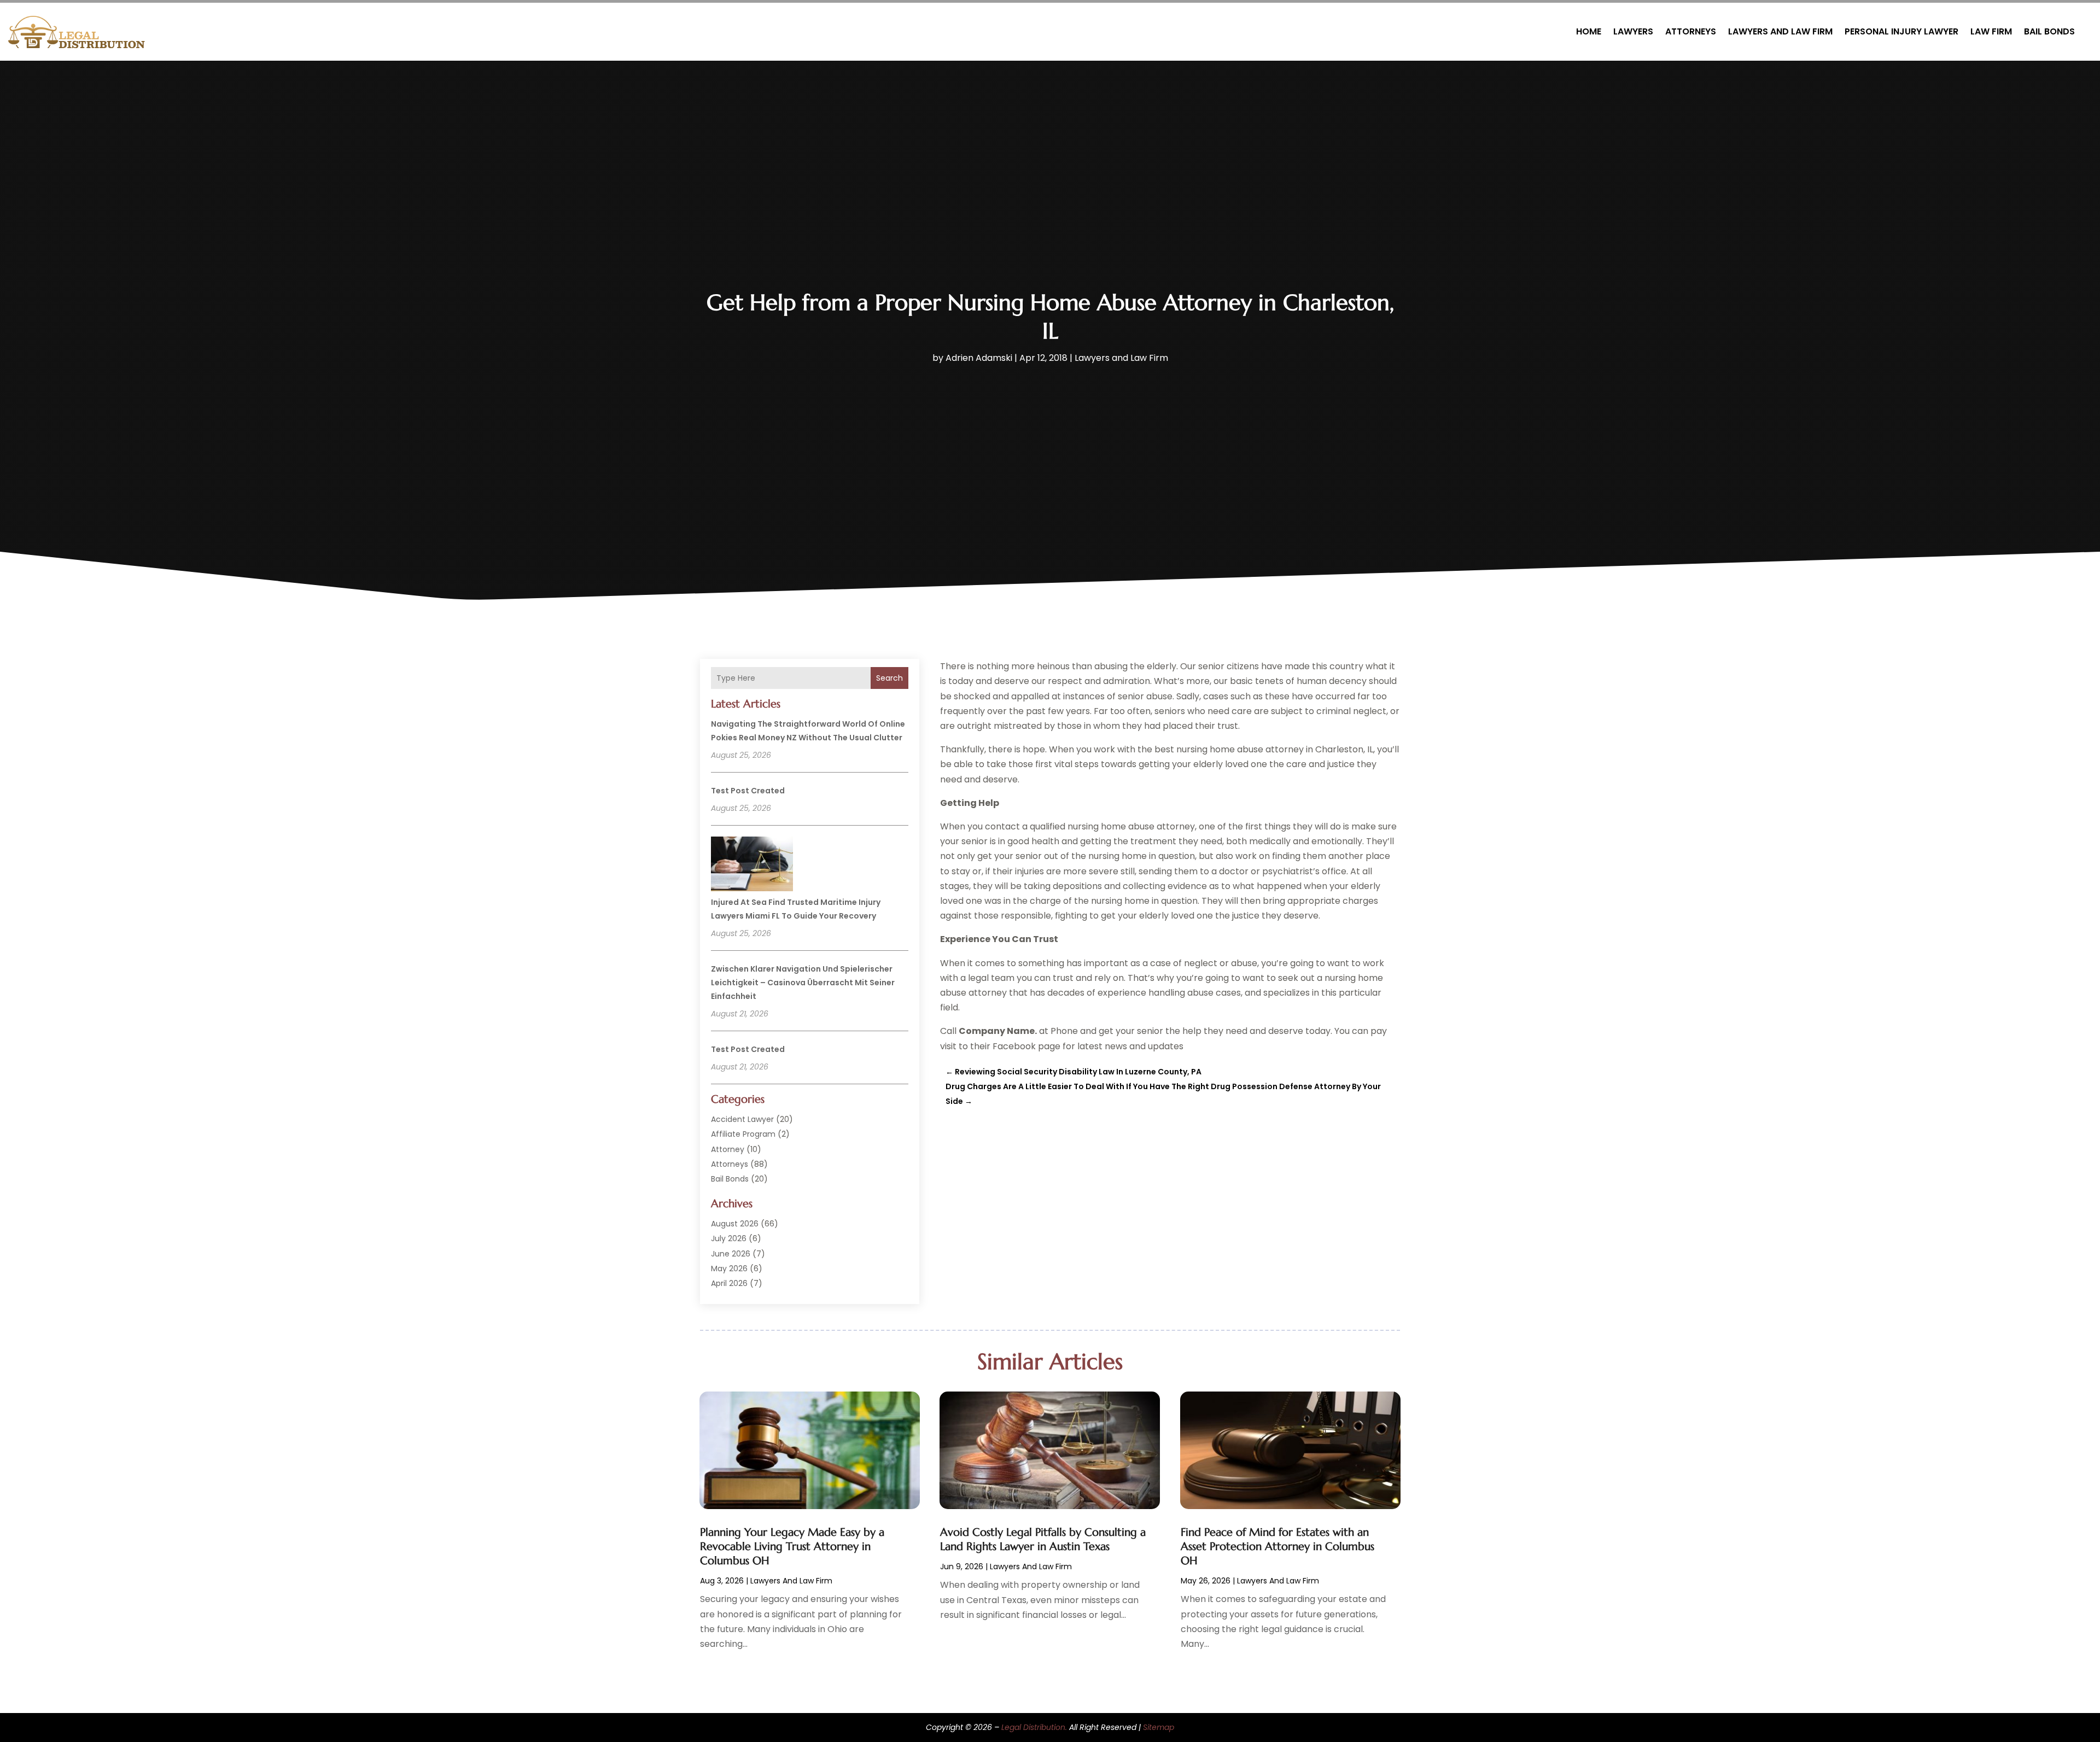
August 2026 (735, 1224)
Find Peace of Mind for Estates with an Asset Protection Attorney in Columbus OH (1277, 1547)
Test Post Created (748, 791)
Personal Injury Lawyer (1901, 31)
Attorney (728, 1149)
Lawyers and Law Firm (1780, 31)
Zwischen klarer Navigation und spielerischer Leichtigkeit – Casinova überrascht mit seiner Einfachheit (803, 983)
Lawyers (1633, 31)
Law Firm (1991, 31)
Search (889, 678)
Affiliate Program (743, 1134)
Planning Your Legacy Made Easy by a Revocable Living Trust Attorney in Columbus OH (792, 1547)
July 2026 (729, 1238)
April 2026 (729, 1283)
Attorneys (1691, 31)
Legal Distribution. (1034, 1727)
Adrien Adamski (979, 358)
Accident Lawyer (742, 1119)
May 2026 (729, 1268)
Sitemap (1159, 1727)
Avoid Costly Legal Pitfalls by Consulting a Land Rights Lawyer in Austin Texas (1043, 1539)
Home (1589, 31)
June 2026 (731, 1254)
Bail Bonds (2049, 31)
